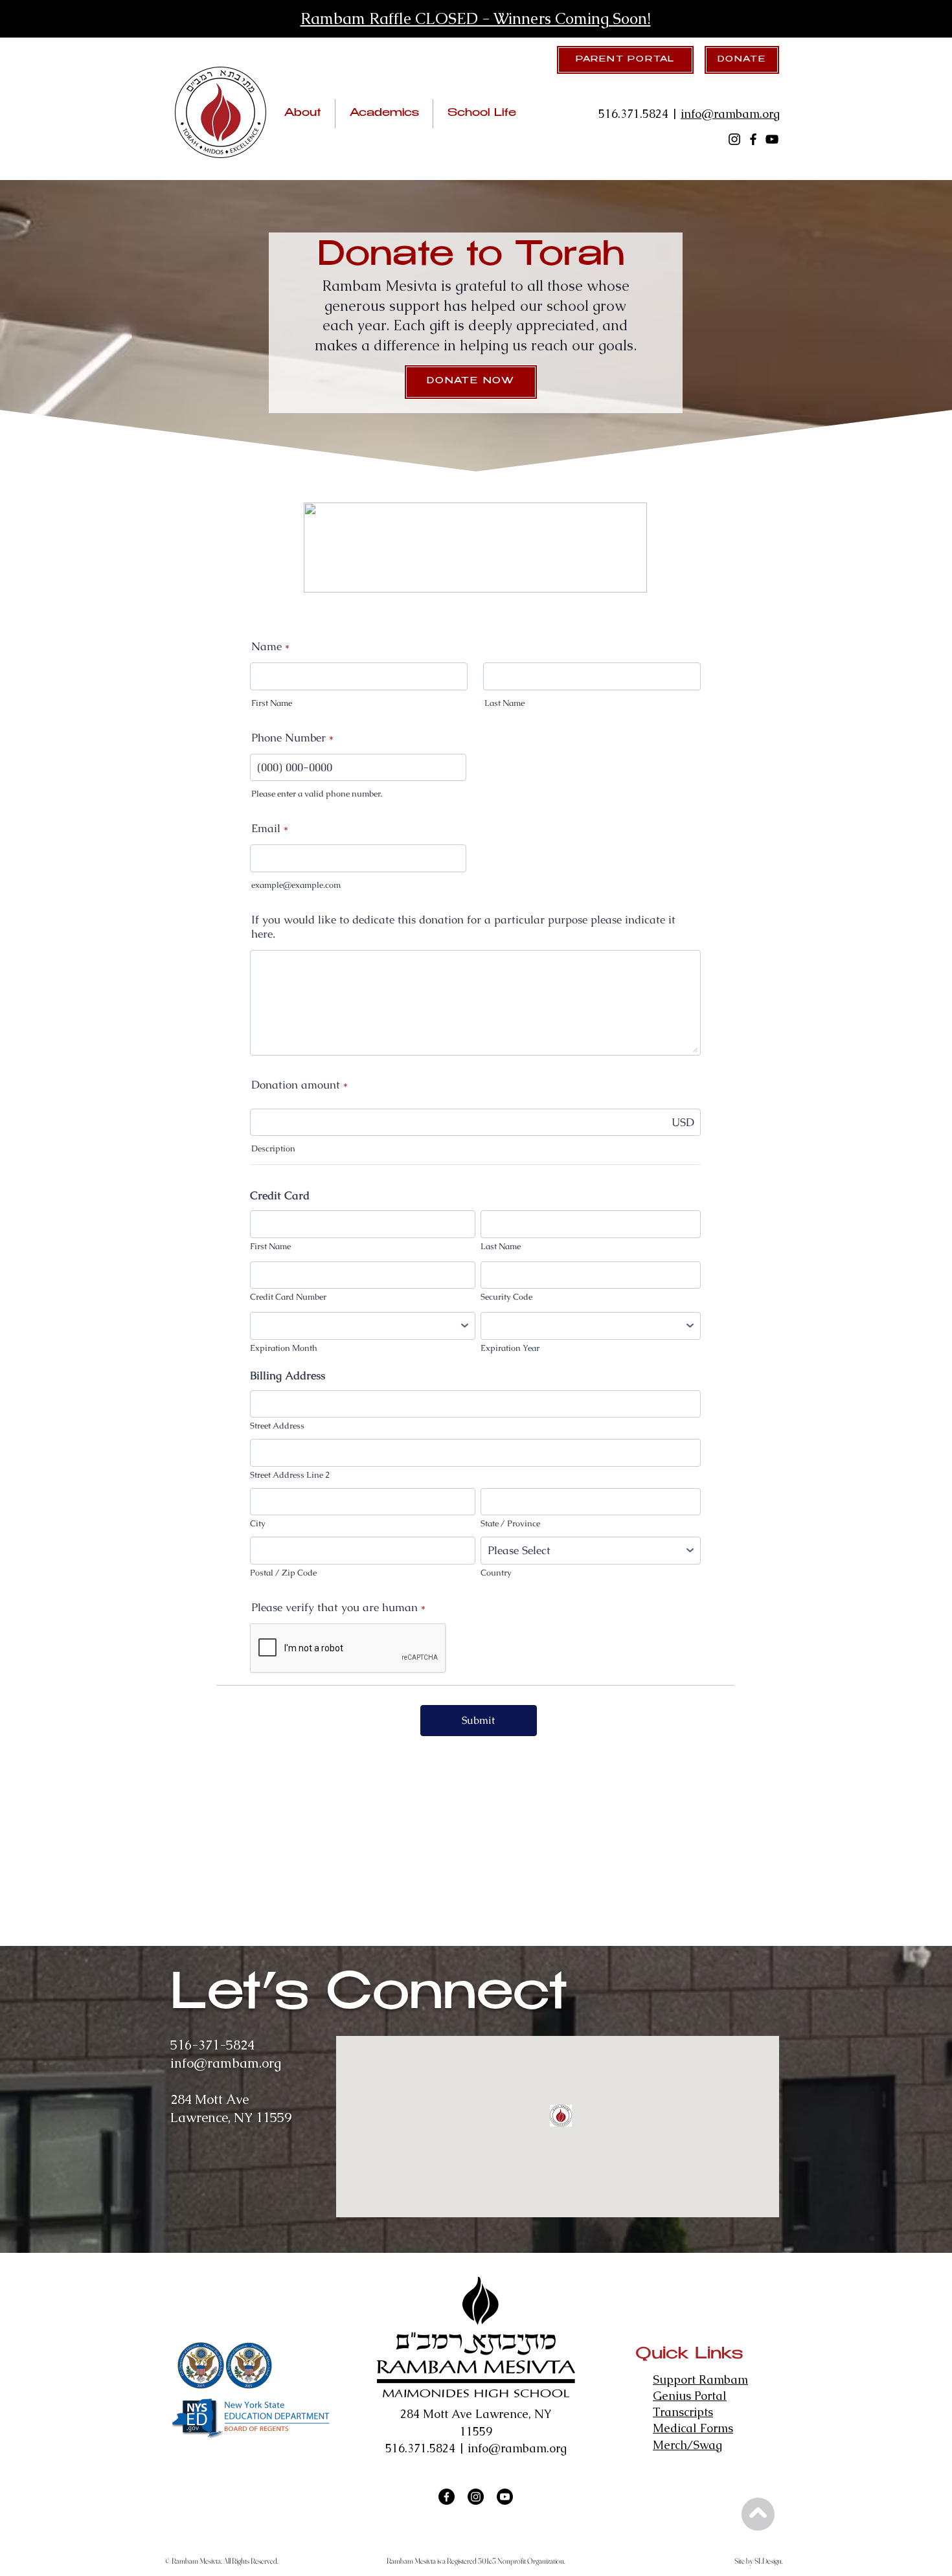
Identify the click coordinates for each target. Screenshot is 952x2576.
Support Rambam (700, 2379)
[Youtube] (505, 2497)
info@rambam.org (730, 114)
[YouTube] (772, 139)
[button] (302, 114)
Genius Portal (690, 2396)
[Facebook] (753, 139)
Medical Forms (693, 2428)
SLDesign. (769, 2561)
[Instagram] (734, 139)
